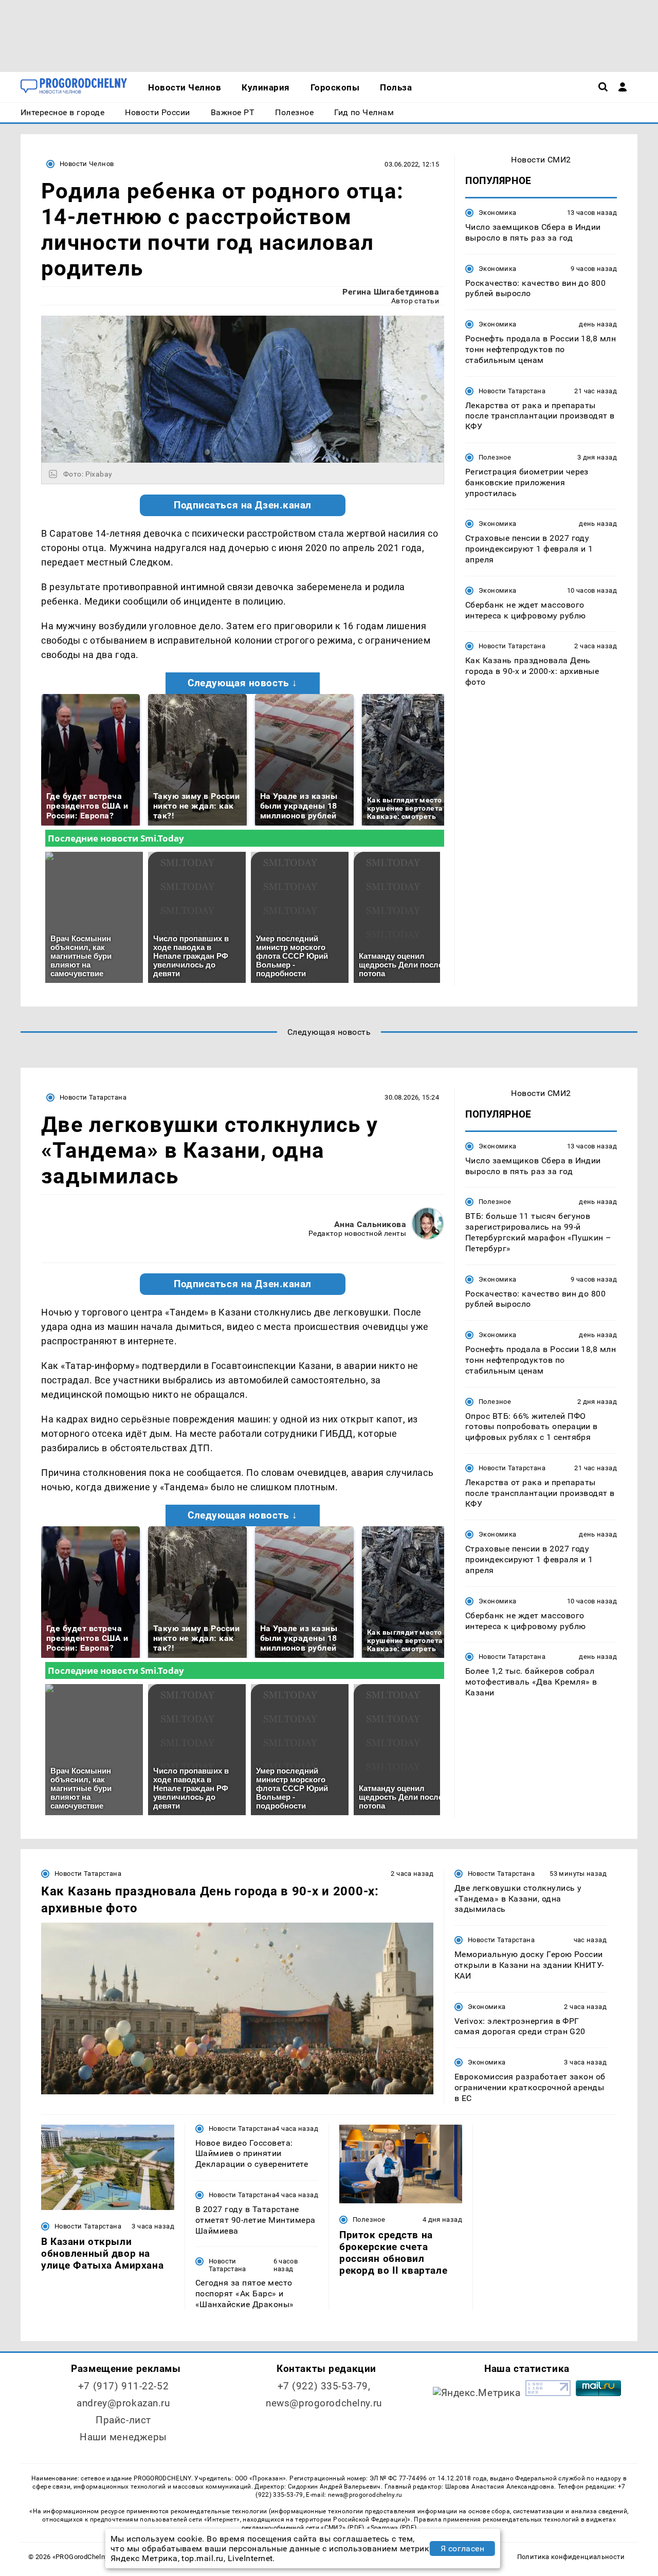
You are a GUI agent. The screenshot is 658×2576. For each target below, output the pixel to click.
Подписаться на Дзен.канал (243, 505)
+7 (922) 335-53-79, (324, 2386)
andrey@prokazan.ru (123, 2403)
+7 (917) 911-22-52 (123, 2386)
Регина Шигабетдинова (391, 292)
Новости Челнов (87, 164)
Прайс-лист (123, 2420)
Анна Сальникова (370, 1224)
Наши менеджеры (123, 2437)
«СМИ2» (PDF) (342, 2528)
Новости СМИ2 (541, 160)
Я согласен (463, 2548)
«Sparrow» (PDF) (392, 2528)
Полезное (495, 457)
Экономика (497, 213)
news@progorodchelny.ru (324, 2403)
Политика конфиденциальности (571, 2557)
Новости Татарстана (512, 391)
